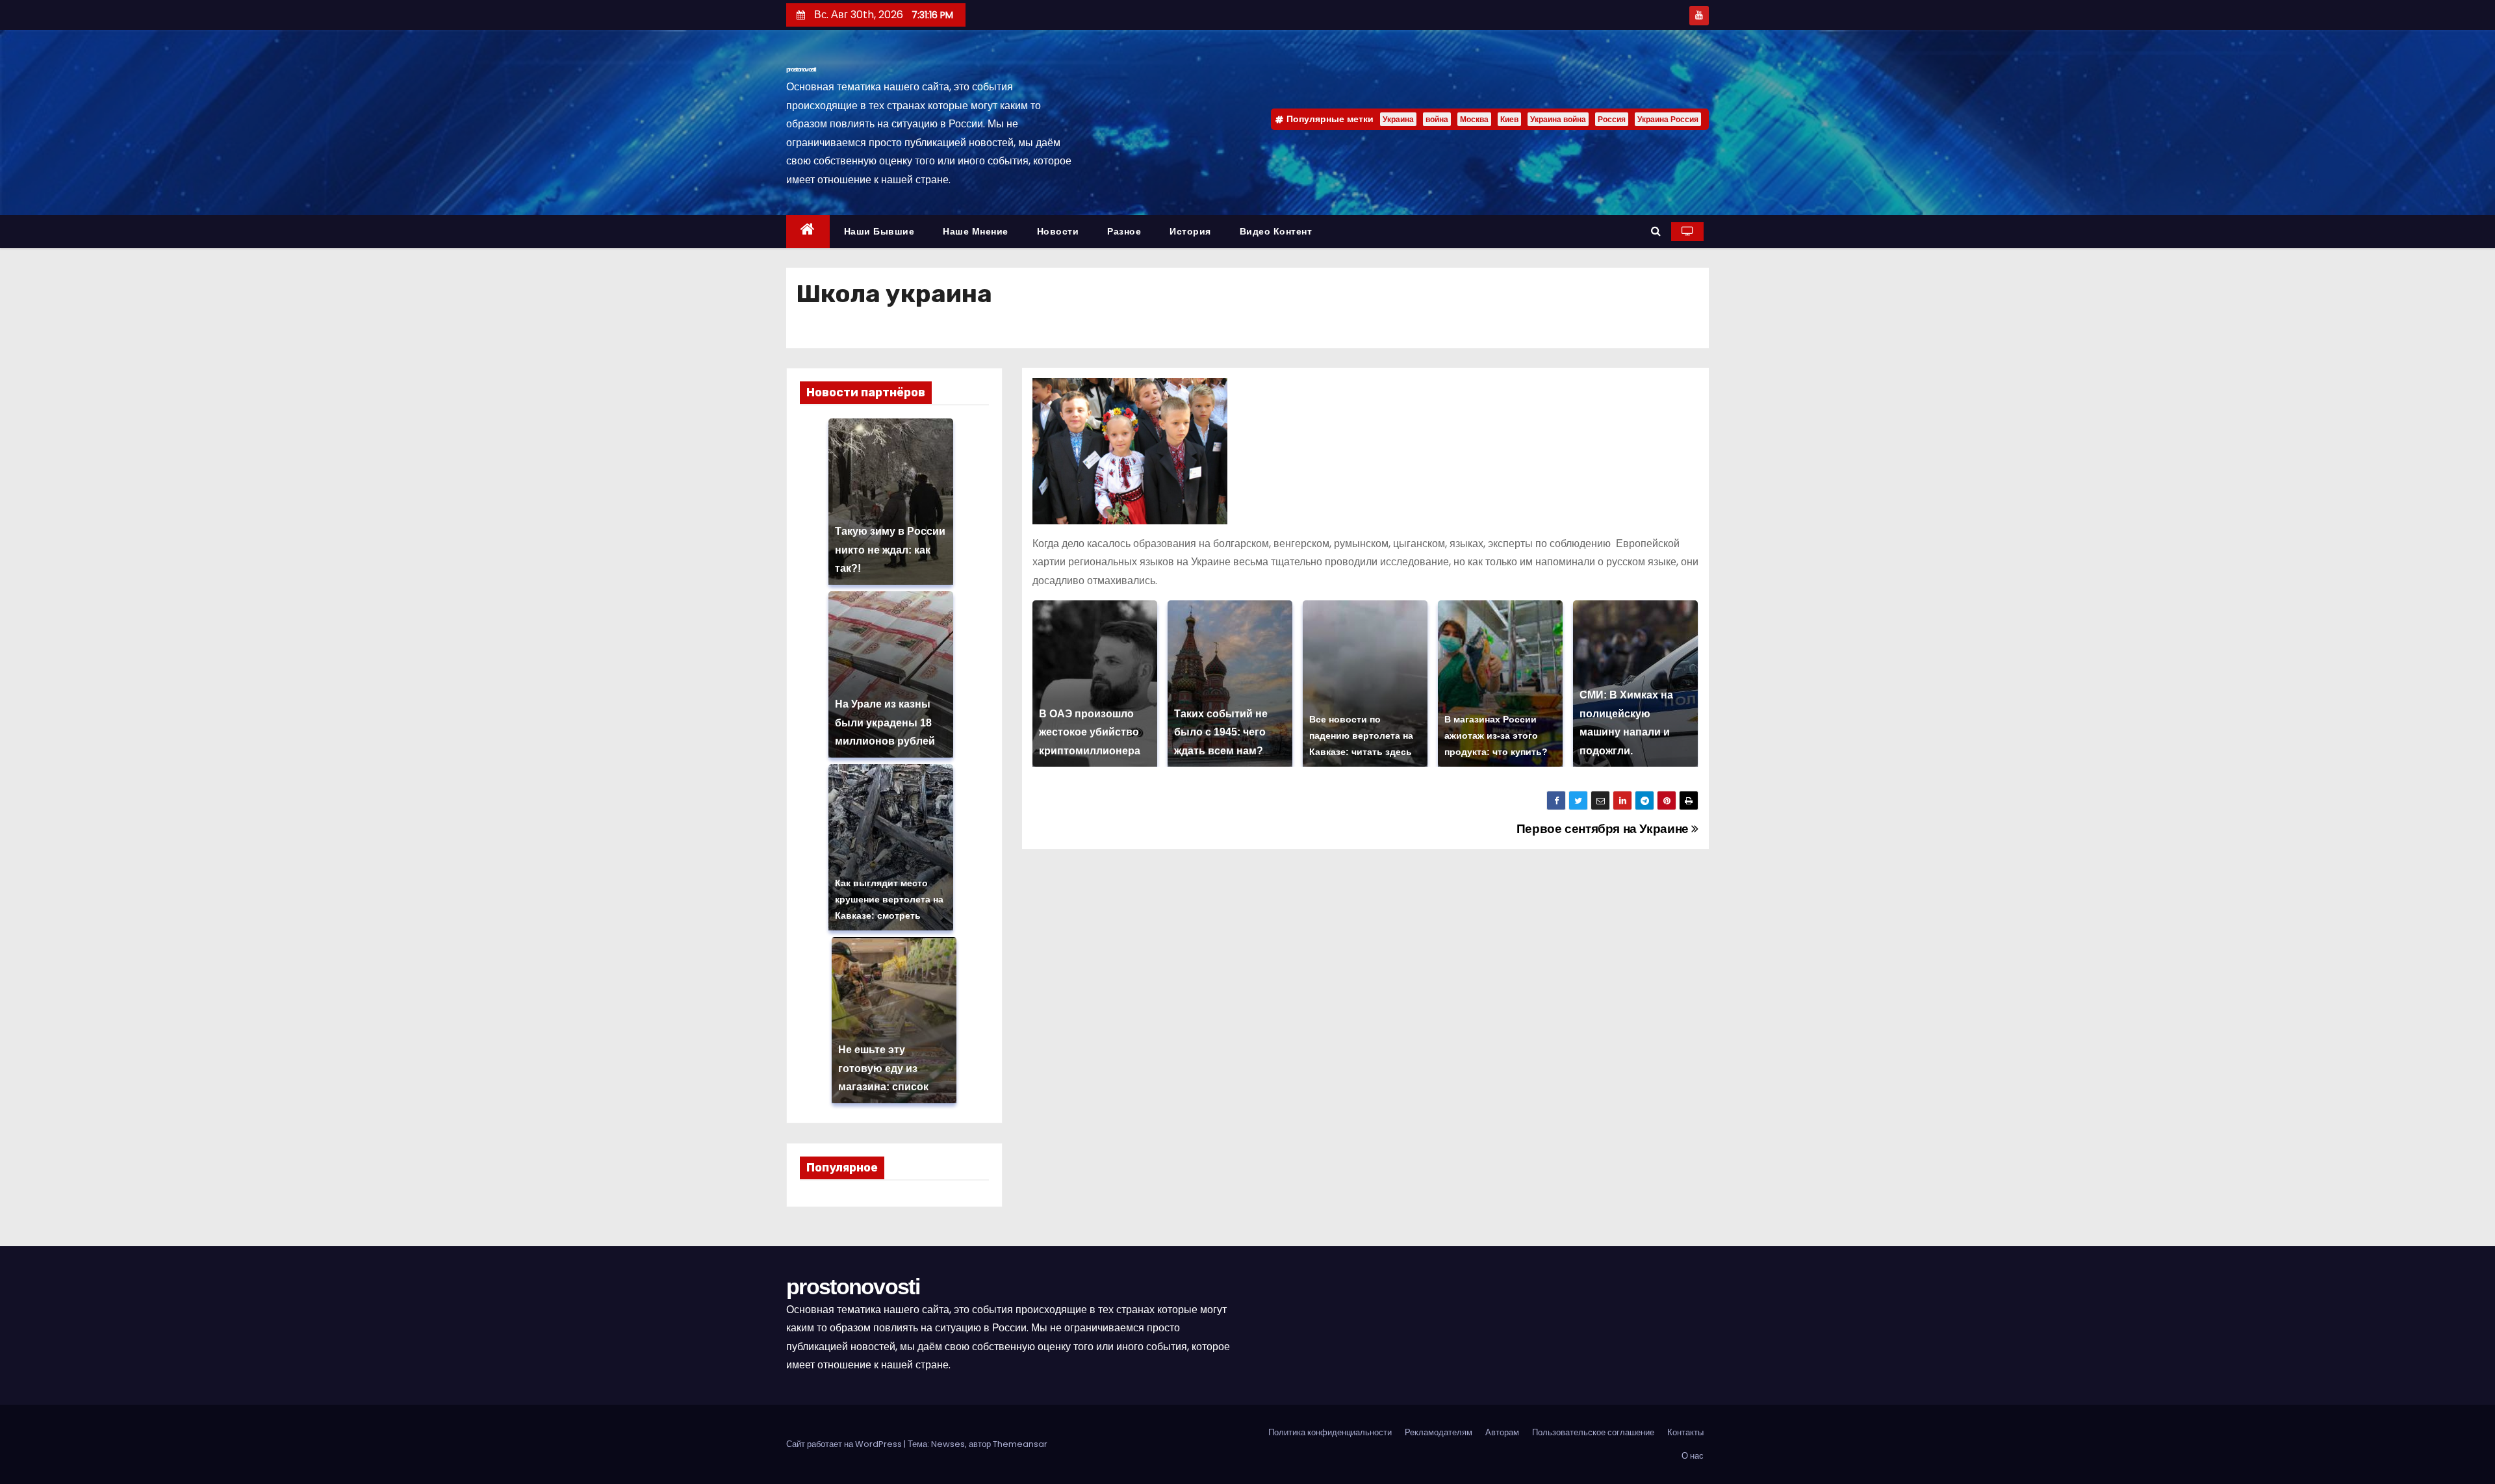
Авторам (1502, 1432)
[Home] (808, 232)
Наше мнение (976, 231)
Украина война (1558, 119)
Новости (1058, 231)
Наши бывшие (879, 231)
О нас (1693, 1456)
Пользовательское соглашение (1593, 1432)
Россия (1612, 119)
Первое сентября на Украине (1604, 829)
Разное (1124, 231)
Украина (1398, 119)
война (1437, 119)
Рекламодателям (1439, 1432)
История (1190, 231)
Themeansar (1020, 1444)
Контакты (1685, 1432)
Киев (1509, 119)
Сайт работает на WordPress (845, 1444)
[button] (1656, 231)
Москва (1474, 119)
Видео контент (1276, 231)
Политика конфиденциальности (1330, 1432)
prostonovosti (801, 69)
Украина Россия (1668, 119)
